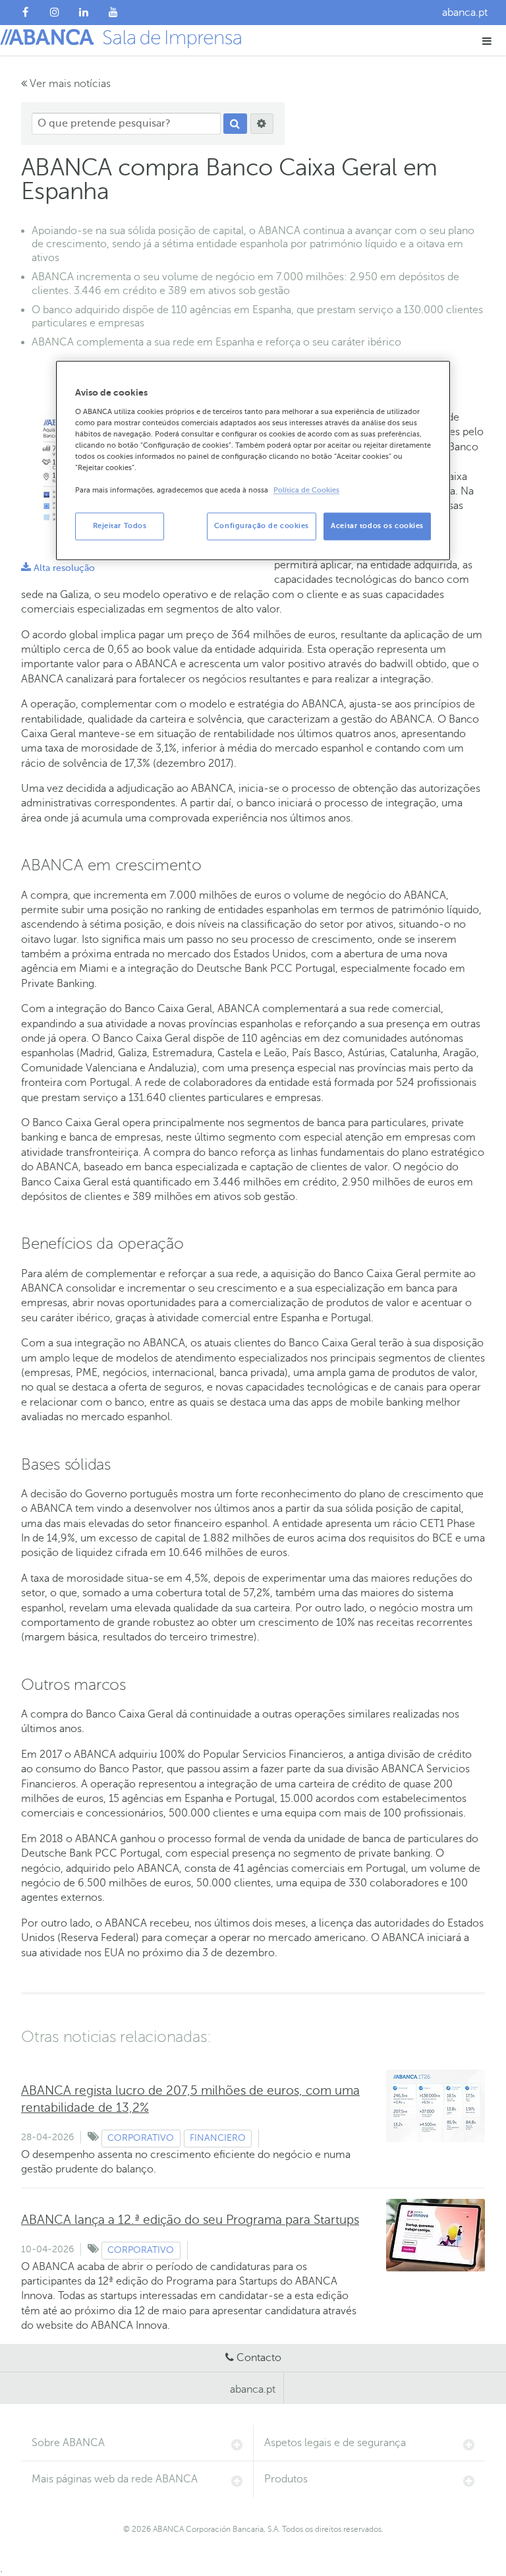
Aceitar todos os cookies (377, 526)
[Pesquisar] (235, 124)
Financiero (218, 2138)
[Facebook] (25, 13)
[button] (487, 41)
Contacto (259, 2358)
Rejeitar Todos (120, 526)
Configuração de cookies (262, 526)
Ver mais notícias (69, 84)
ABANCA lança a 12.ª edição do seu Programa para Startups (190, 2220)
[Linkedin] (84, 13)
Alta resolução (58, 568)
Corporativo (141, 2138)
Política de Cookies (306, 491)
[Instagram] (55, 13)
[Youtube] (114, 13)
